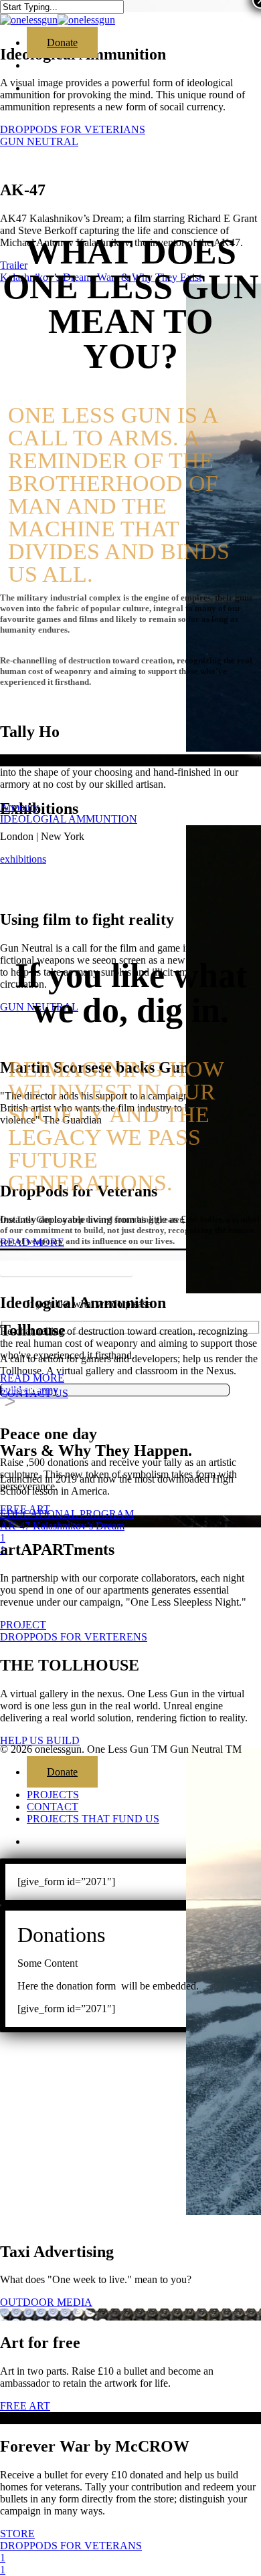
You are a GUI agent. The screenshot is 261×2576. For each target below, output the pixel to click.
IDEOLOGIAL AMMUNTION (69, 819)
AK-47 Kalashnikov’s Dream (62, 1526)
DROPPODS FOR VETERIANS (73, 129)
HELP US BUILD (40, 1740)
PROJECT (23, 1625)
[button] (66, 1267)
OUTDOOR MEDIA (46, 2302)
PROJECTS (53, 1795)
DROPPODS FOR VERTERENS (74, 1637)
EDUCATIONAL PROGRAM (67, 1514)
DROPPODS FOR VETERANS (71, 2546)
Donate (62, 1772)
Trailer (14, 265)
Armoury (19, 807)
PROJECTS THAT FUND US (93, 1819)
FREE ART (25, 1509)
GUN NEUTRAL (39, 141)
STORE (17, 2534)
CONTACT (53, 1807)
